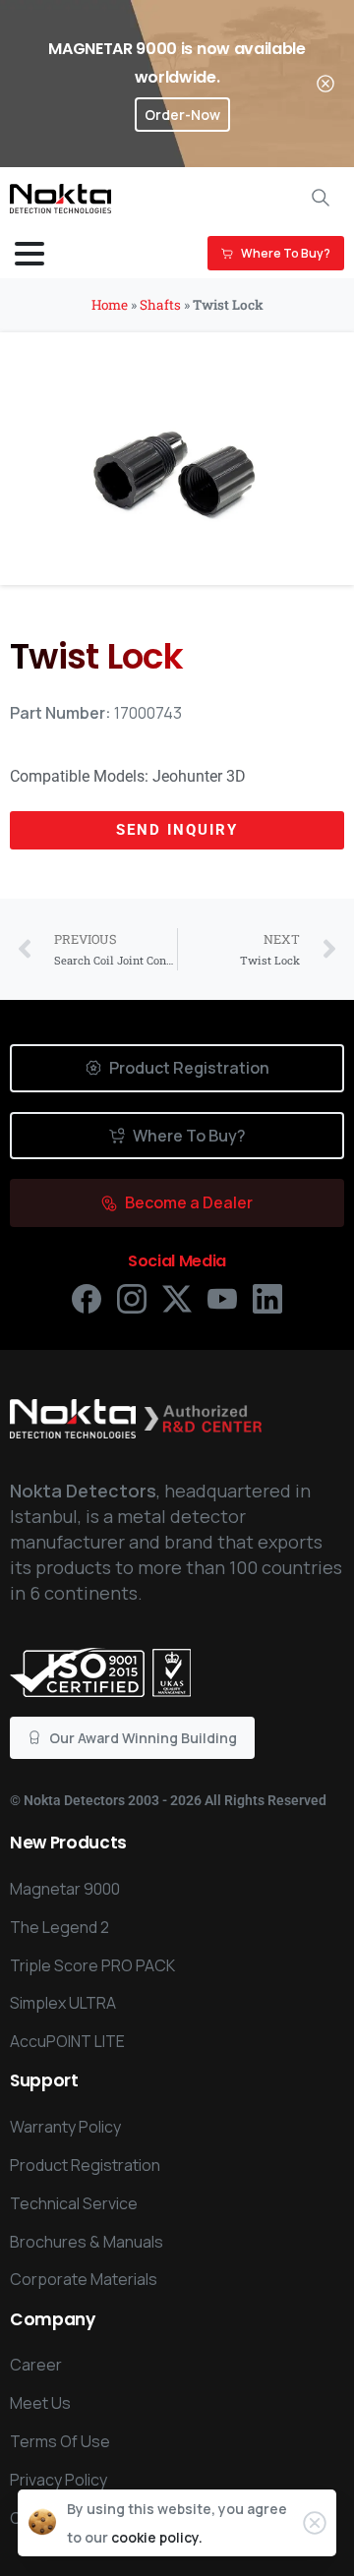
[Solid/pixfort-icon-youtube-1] (222, 1297)
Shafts (160, 305)
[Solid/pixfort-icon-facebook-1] (87, 1297)
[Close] (325, 84)
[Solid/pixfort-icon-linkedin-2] (267, 1297)
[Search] (321, 198)
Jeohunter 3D (199, 776)
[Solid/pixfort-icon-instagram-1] (132, 1297)
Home (110, 305)
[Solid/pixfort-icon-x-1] (177, 1297)
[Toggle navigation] (29, 254)
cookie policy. (157, 2537)
